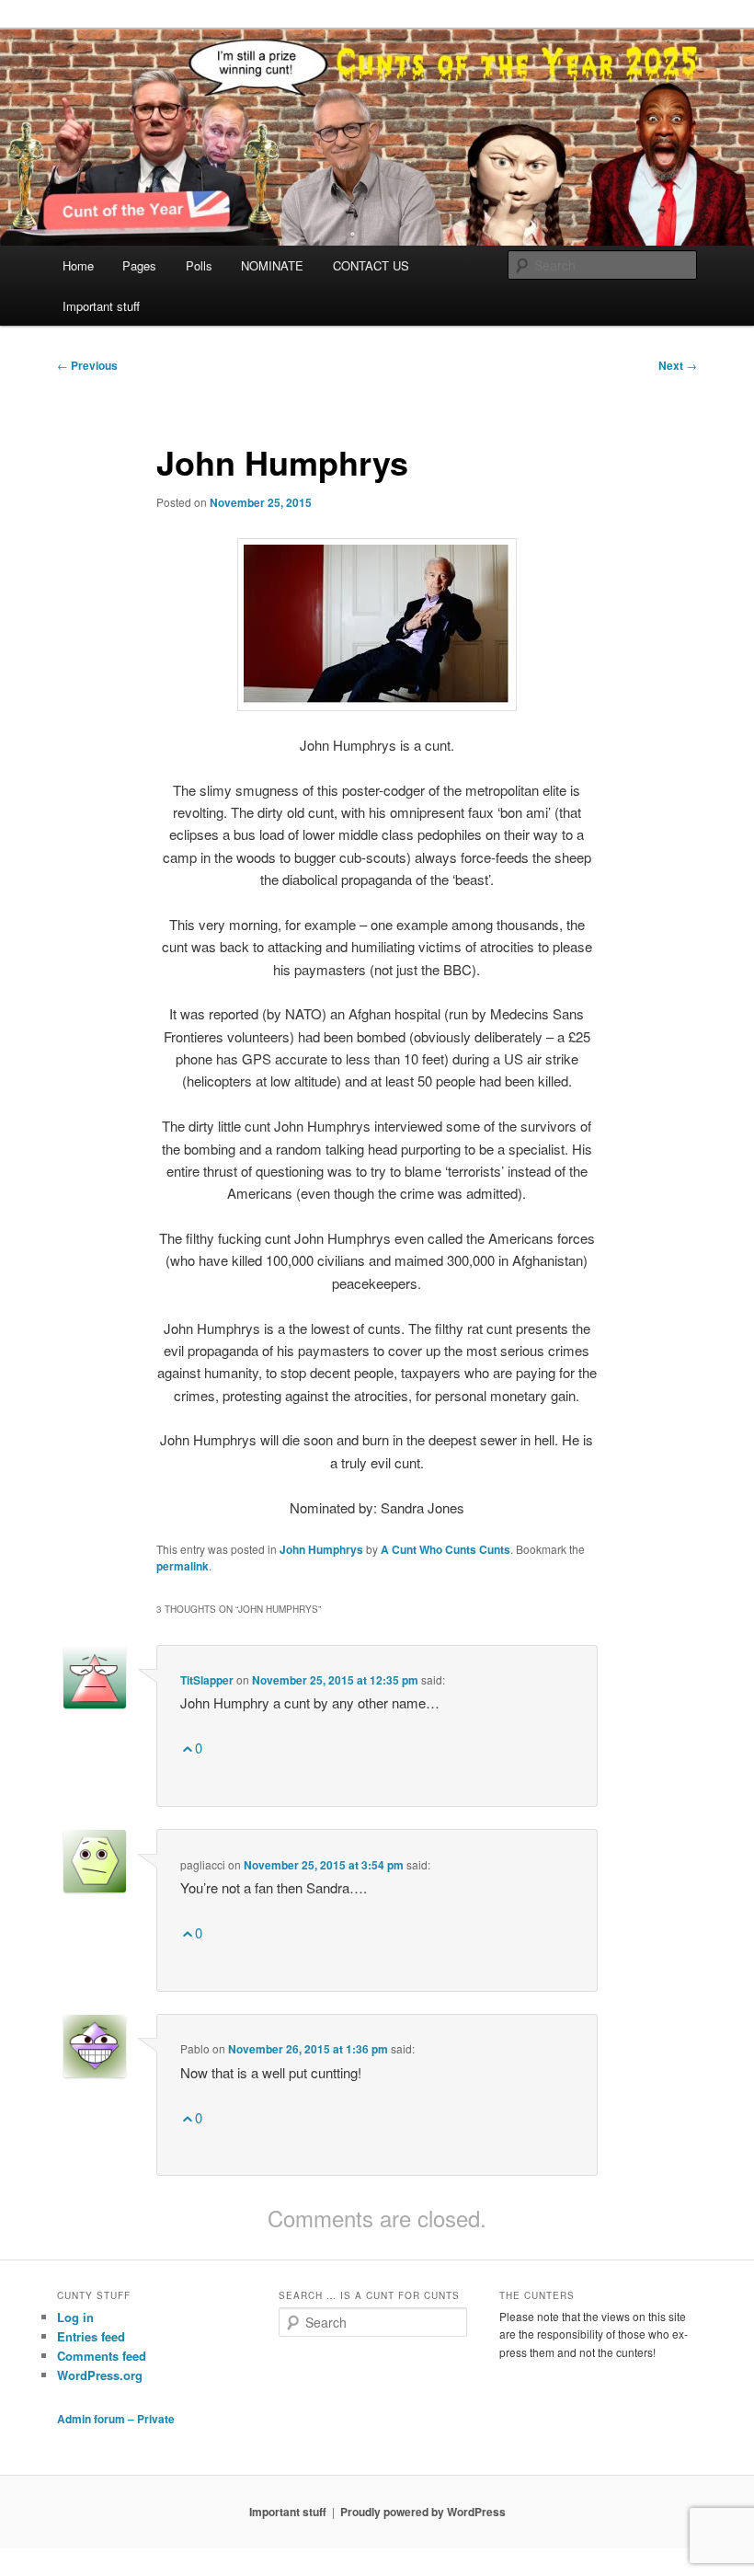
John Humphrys (321, 1549)
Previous (87, 365)
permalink (183, 1566)
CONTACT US (371, 265)
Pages (139, 265)
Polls (199, 265)
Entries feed (91, 2336)
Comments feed (102, 2356)
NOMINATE (272, 265)
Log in (75, 2317)
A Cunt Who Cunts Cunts (446, 1549)
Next (678, 365)
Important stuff (101, 306)
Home (78, 265)
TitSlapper (207, 1680)
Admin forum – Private (116, 2419)
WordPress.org (100, 2375)
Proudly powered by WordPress (423, 2512)
